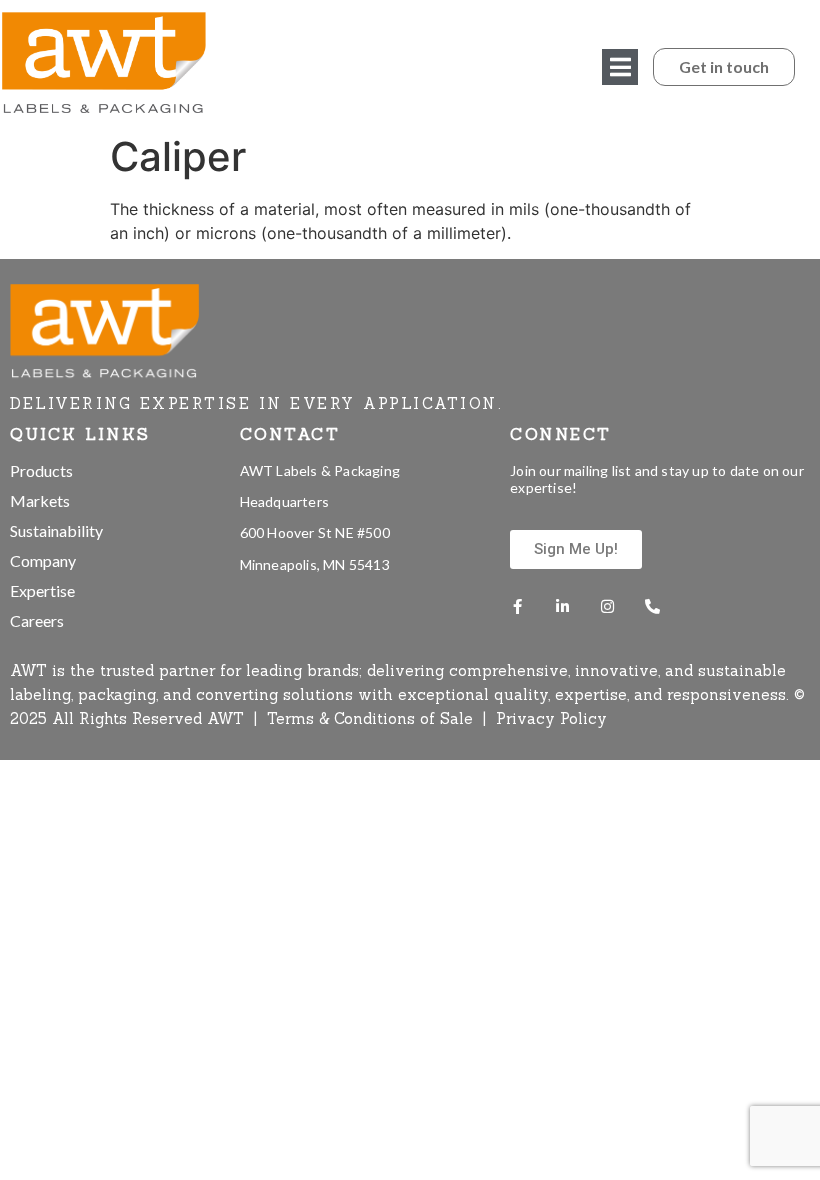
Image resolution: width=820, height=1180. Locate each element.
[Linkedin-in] (562, 606)
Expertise (42, 590)
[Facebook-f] (517, 606)
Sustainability (56, 530)
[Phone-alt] (652, 606)
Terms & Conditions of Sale (372, 718)
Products (41, 470)
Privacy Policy (551, 718)
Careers (37, 620)
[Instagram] (607, 606)
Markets (40, 500)
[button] (620, 67)
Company (43, 560)
